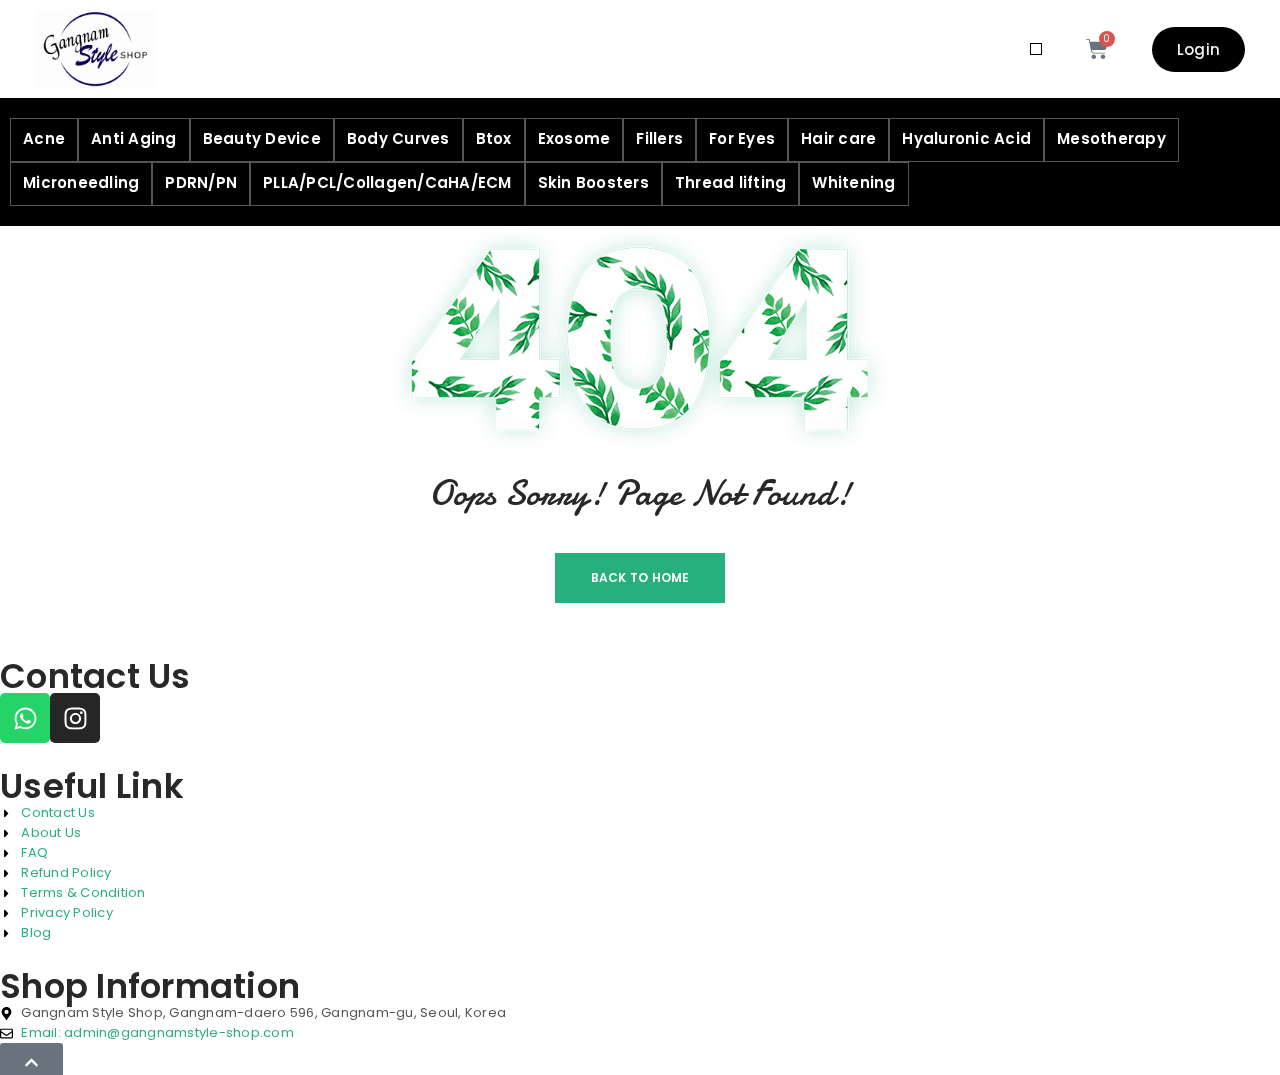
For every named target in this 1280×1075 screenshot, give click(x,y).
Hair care (838, 138)
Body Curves (398, 138)
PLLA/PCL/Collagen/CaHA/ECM (387, 182)
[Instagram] (75, 718)
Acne (44, 138)
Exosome (574, 138)
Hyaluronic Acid (966, 138)
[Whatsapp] (25, 718)
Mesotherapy (1111, 138)
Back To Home (640, 577)
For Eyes (742, 138)
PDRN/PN (201, 182)
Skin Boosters (593, 182)
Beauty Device (262, 138)
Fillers (659, 138)
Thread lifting (731, 182)
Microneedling (81, 182)
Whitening (853, 182)
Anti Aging (134, 138)
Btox (494, 138)
